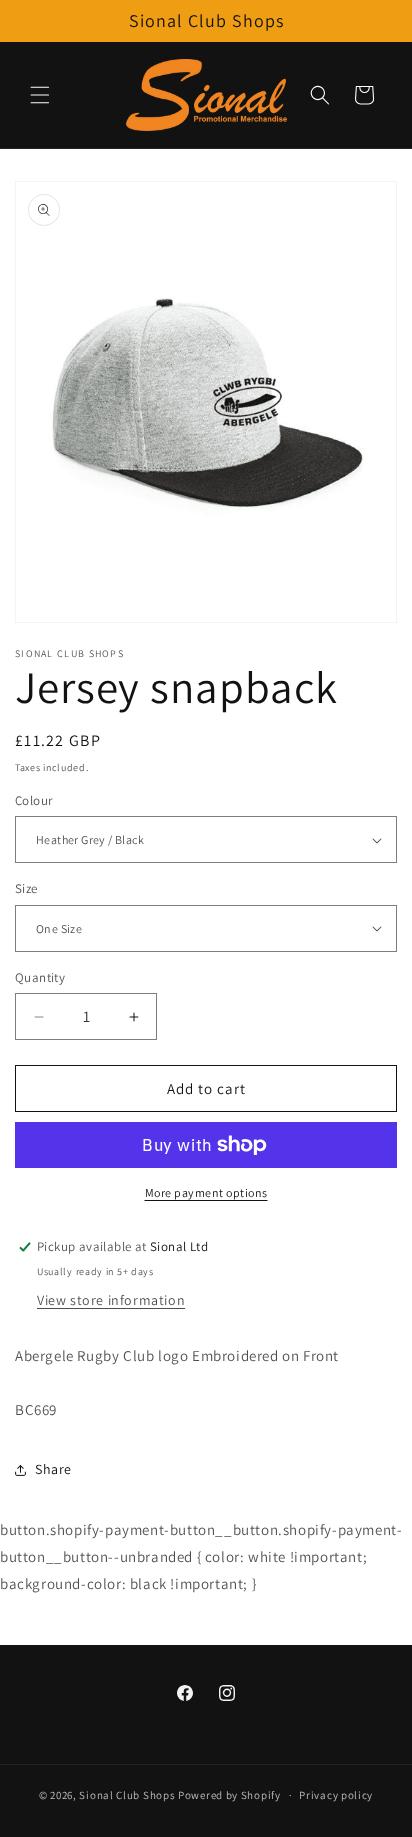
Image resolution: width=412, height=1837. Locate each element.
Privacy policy (336, 1795)
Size (26, 888)
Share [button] (53, 1469)
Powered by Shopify (229, 1795)
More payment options (206, 1192)
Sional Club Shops (128, 1795)
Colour (33, 800)
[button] (40, 95)
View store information (111, 1300)
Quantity (40, 977)
